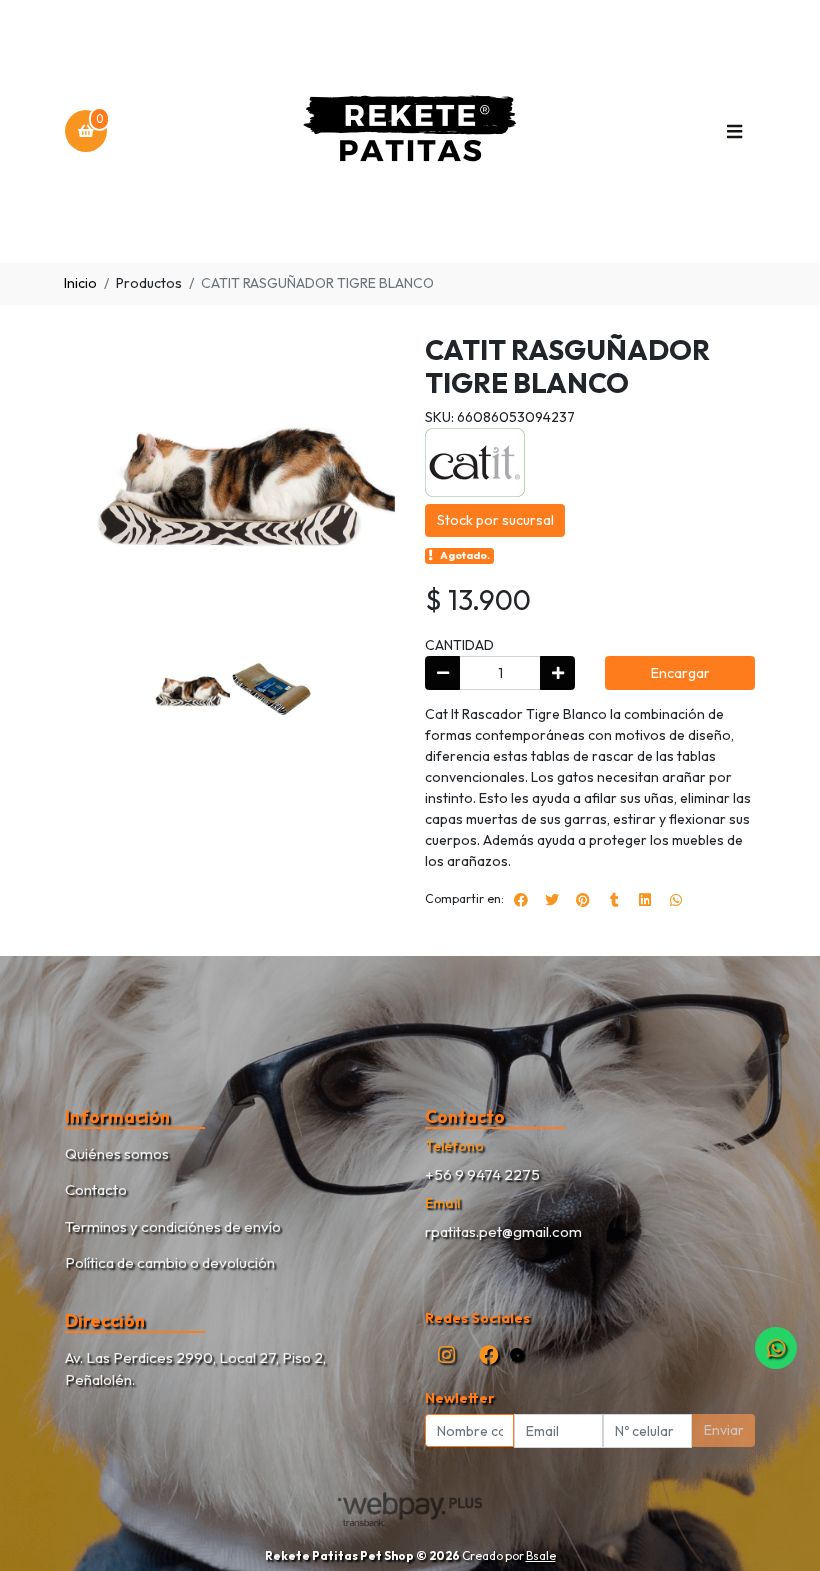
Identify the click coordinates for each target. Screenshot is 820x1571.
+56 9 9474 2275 (482, 1174)
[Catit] (475, 461)
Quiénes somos (117, 1153)
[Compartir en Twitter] (552, 900)
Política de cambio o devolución (170, 1262)
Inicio (80, 283)
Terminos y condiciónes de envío (173, 1226)
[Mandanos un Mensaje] (517, 1355)
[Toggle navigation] (734, 131)
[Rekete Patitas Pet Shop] (410, 131)
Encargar (680, 673)
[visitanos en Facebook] (488, 1354)
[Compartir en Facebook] (521, 900)
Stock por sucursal (495, 520)
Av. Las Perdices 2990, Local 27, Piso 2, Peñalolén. (195, 1369)
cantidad (459, 645)
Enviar (724, 1430)
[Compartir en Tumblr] (614, 900)
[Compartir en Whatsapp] (676, 900)
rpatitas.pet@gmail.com (503, 1231)
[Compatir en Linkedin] (645, 900)
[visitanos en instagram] (446, 1354)
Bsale (541, 1555)
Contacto (96, 1189)
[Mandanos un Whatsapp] (776, 1348)
